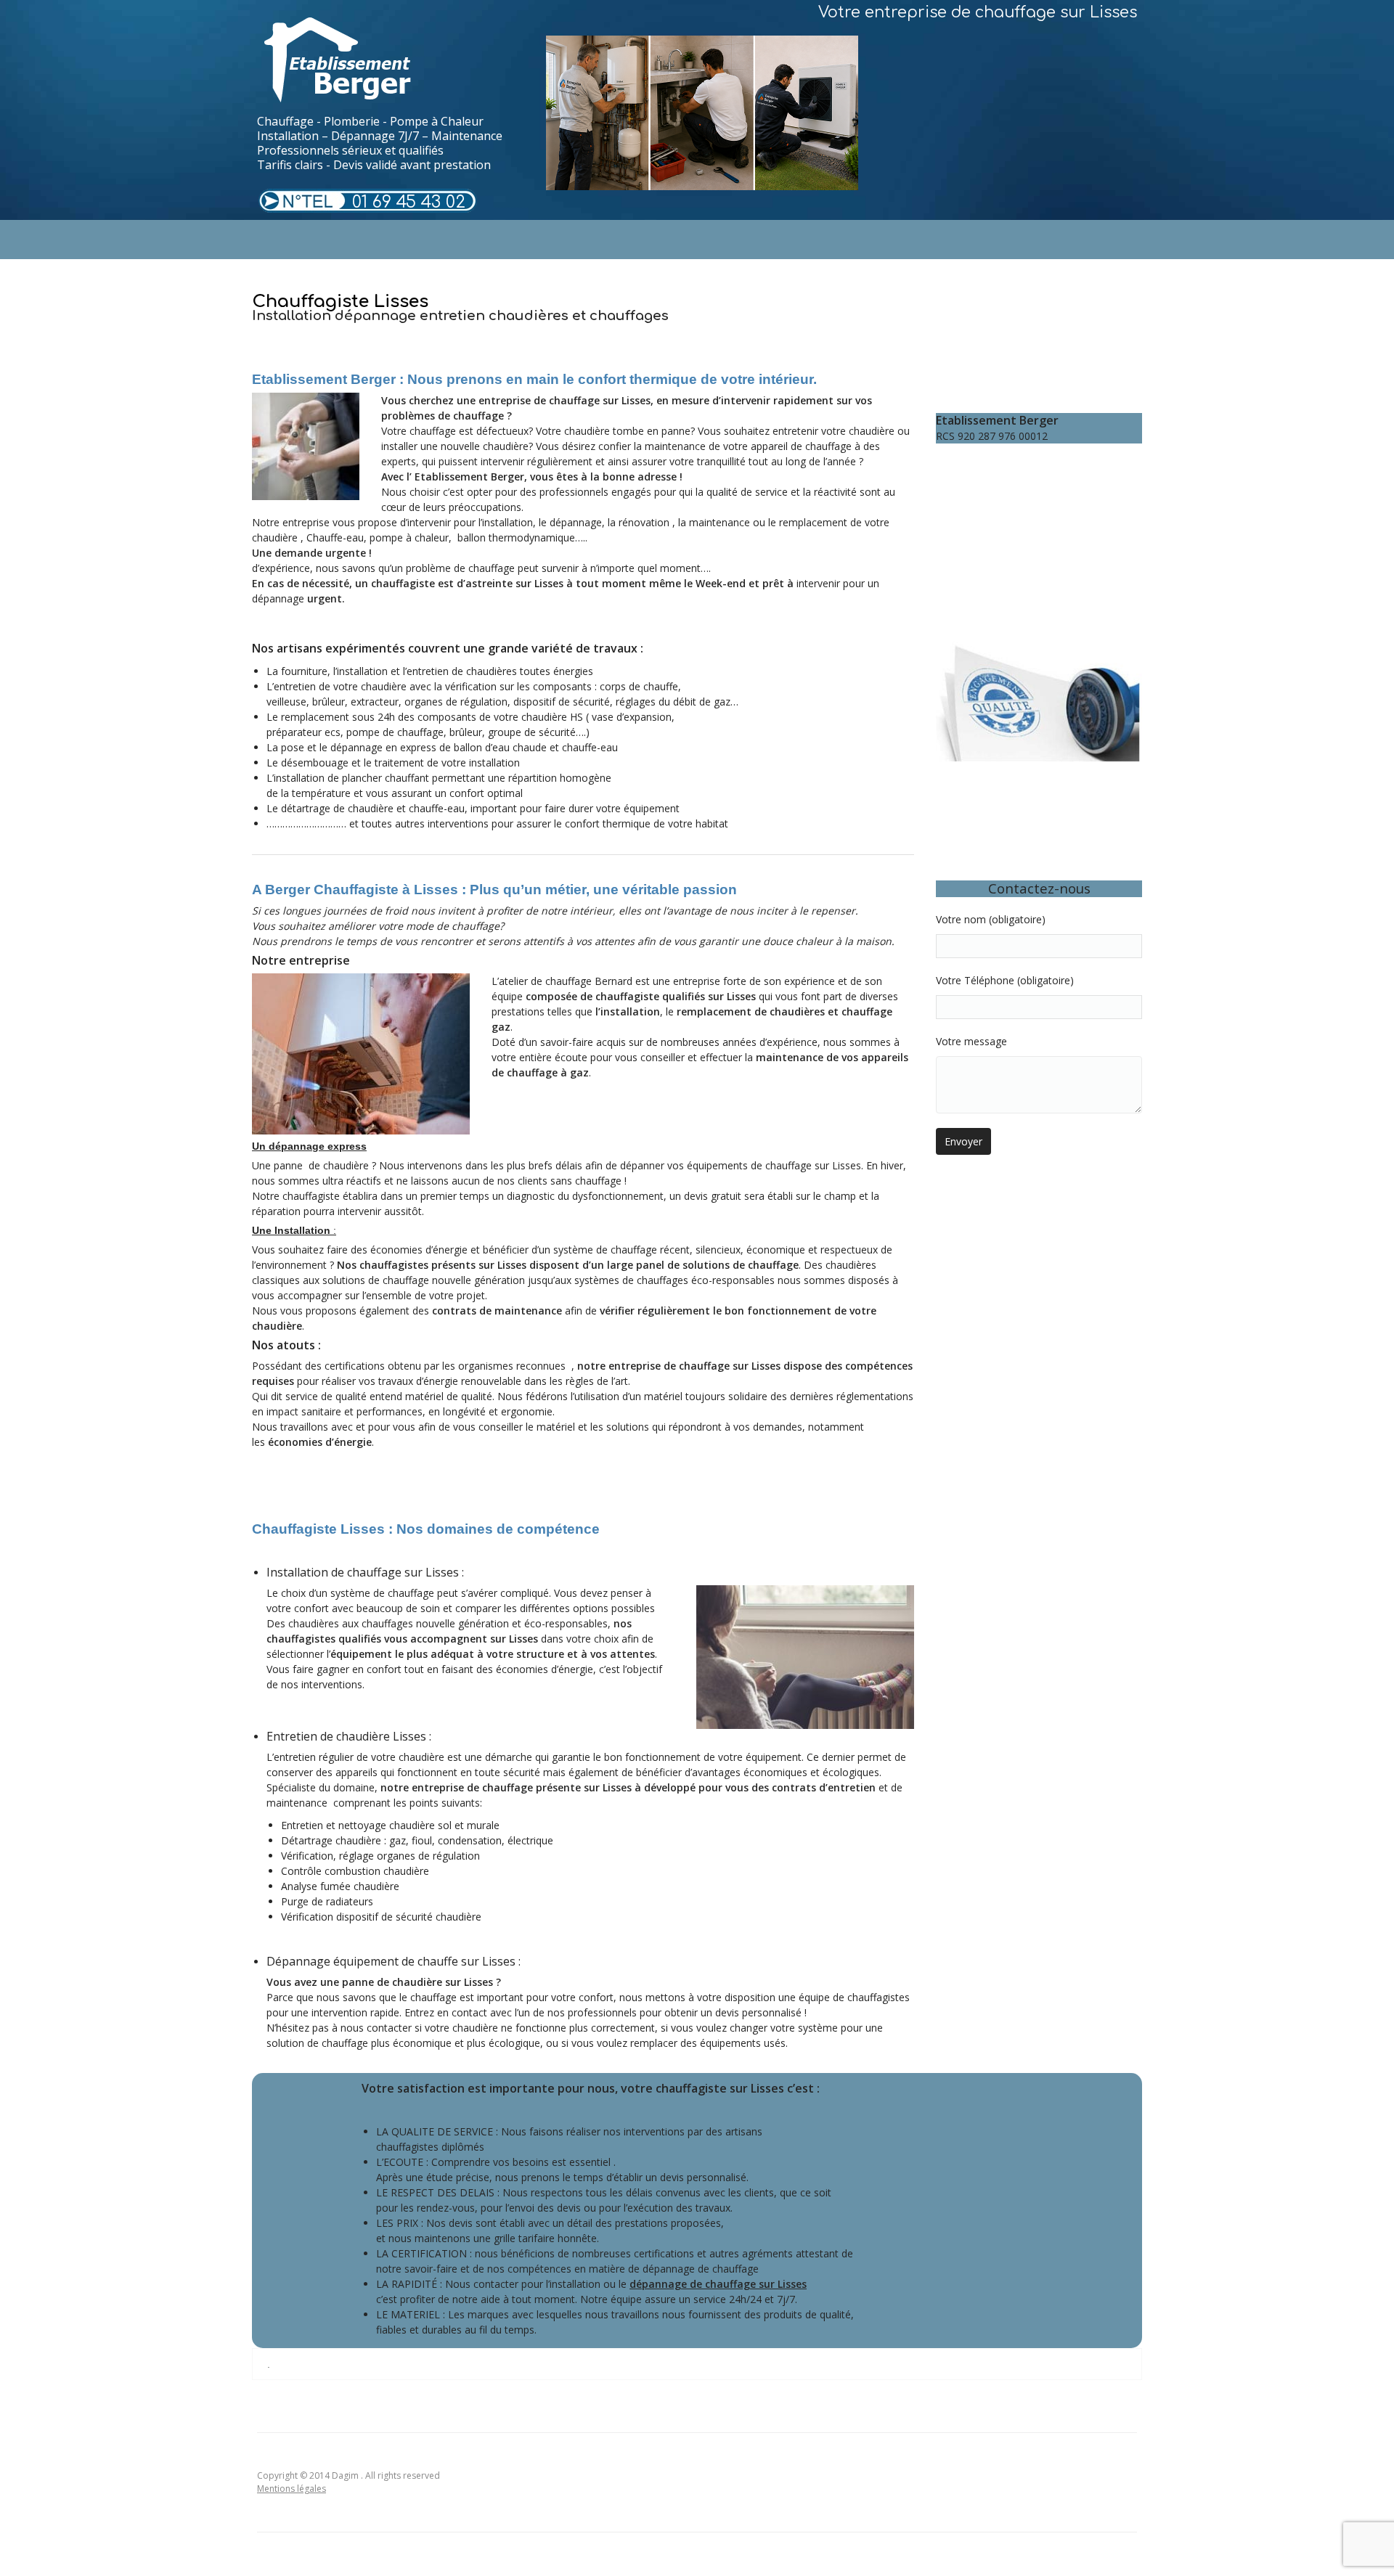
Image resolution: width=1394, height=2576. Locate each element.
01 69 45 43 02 (409, 202)
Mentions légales (292, 2489)
